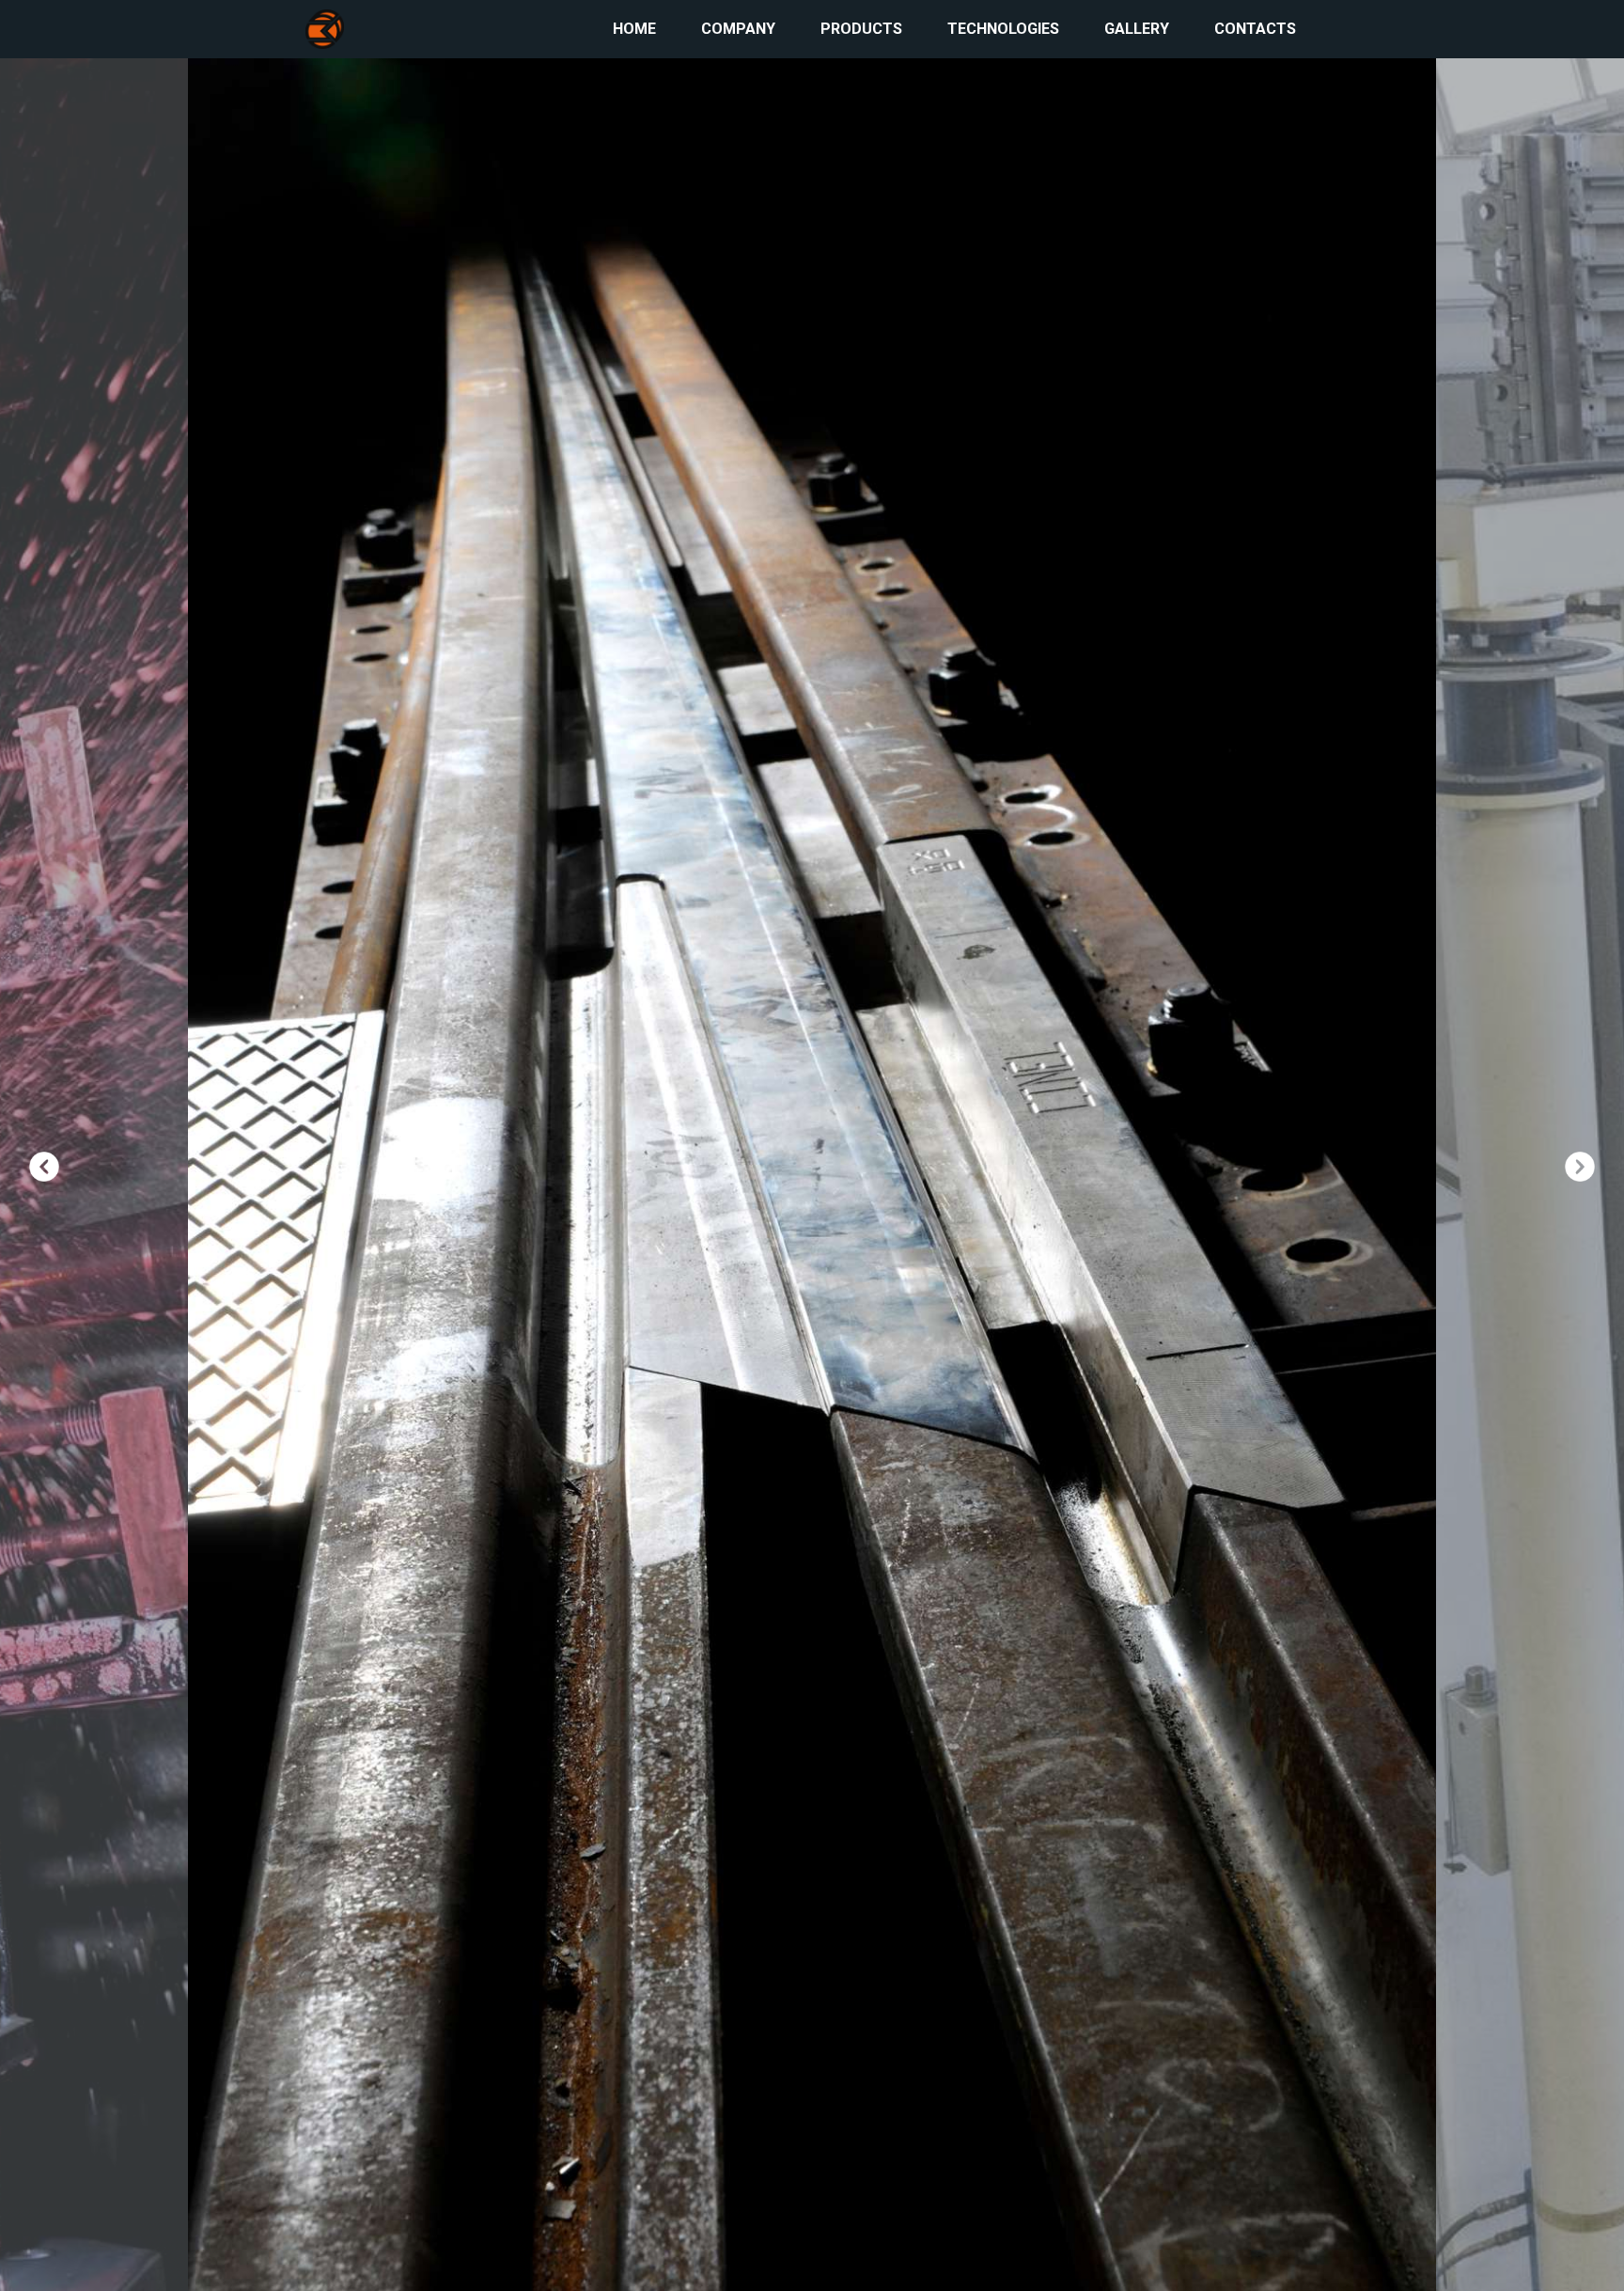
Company (738, 29)
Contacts (1255, 29)
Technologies (1003, 29)
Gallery (1137, 29)
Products (861, 29)
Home (634, 29)
